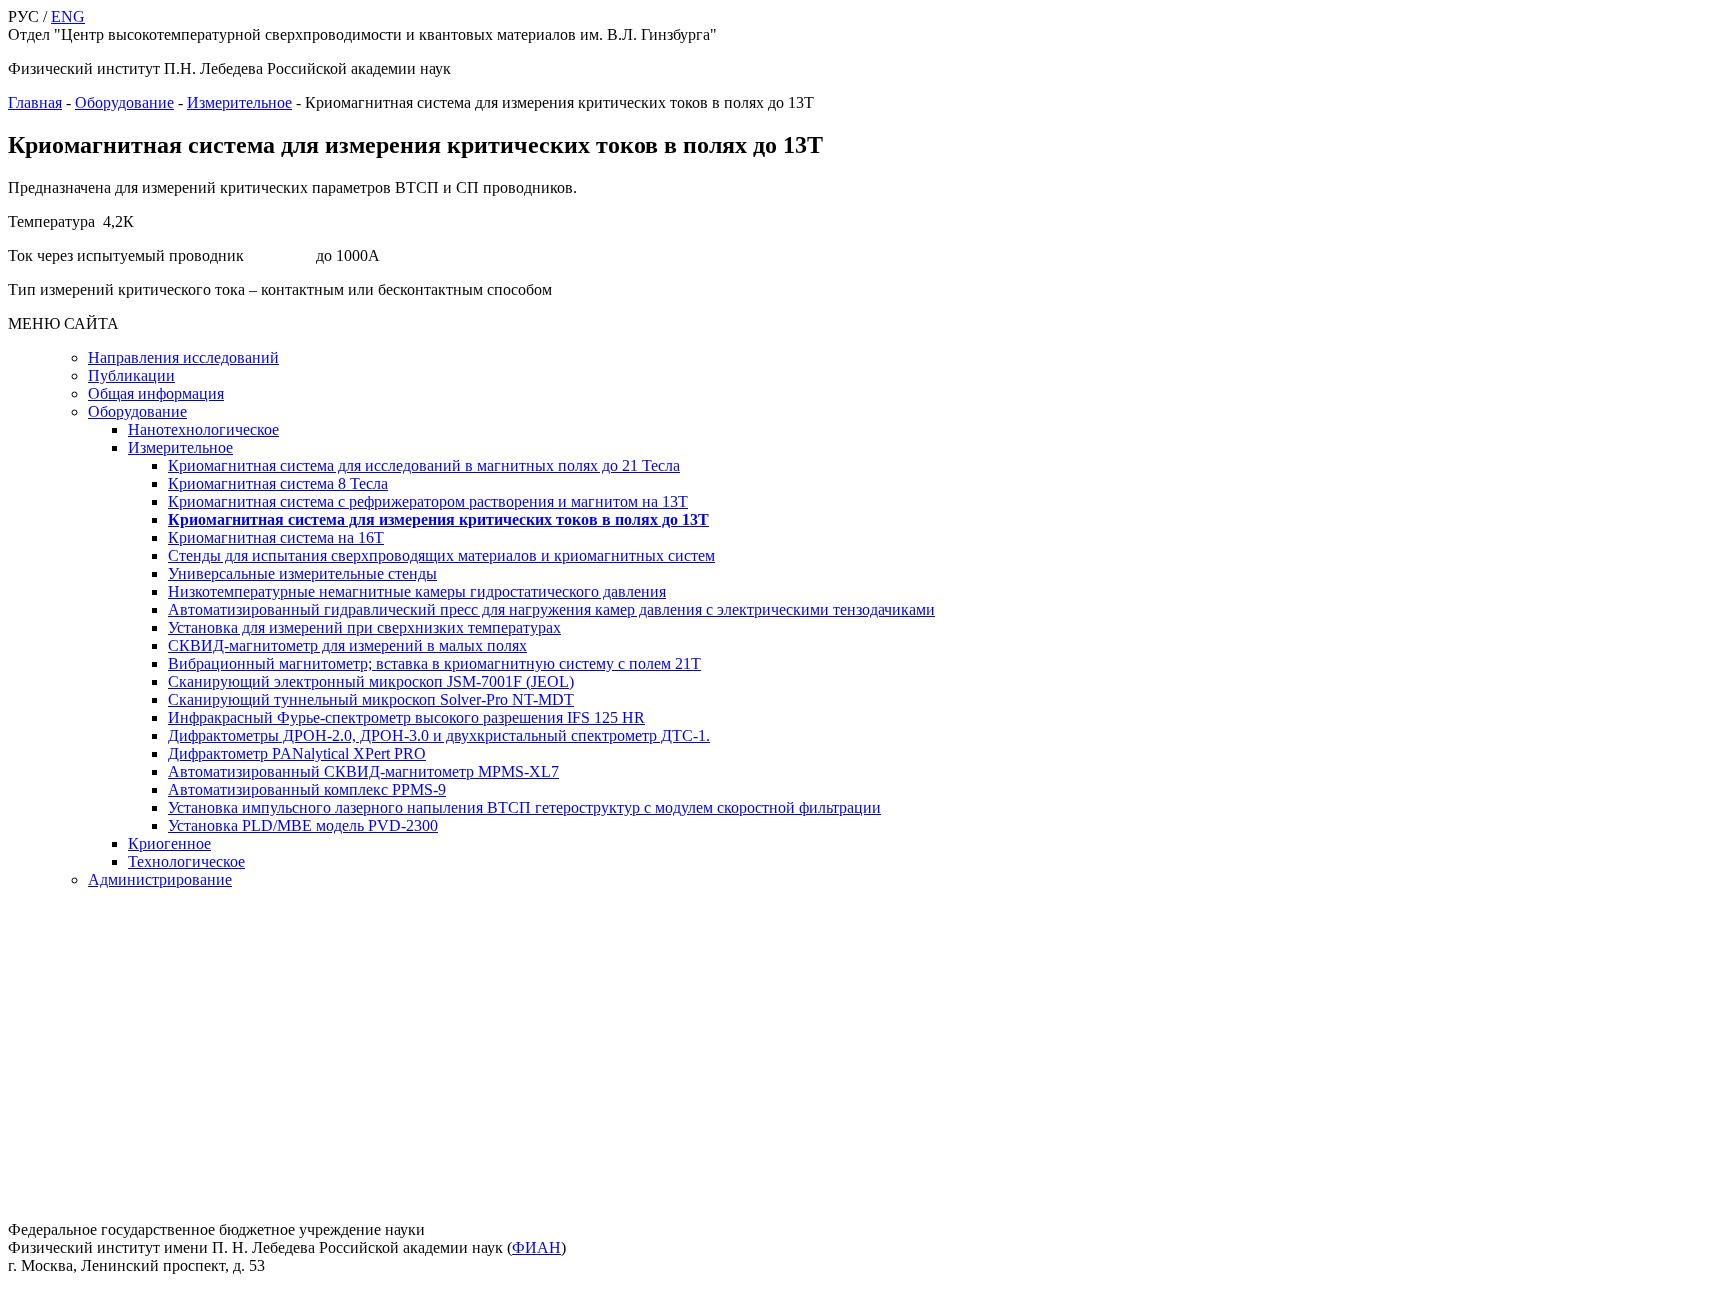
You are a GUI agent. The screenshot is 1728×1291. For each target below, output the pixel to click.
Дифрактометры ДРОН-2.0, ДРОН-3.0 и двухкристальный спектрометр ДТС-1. (439, 735)
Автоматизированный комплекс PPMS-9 (307, 789)
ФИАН (536, 1247)
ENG (68, 16)
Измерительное (239, 102)
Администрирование (160, 879)
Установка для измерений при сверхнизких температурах (364, 627)
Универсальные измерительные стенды (302, 573)
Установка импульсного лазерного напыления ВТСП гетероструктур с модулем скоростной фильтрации (524, 807)
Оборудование (124, 102)
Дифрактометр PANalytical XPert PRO (297, 753)
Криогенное (169, 843)
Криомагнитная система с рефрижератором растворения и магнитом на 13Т (428, 501)
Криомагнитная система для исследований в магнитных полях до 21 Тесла (424, 465)
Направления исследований (183, 357)
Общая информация (156, 393)
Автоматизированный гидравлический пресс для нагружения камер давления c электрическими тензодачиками (551, 609)
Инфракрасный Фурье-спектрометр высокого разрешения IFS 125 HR (406, 717)
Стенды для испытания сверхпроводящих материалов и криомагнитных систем (441, 555)
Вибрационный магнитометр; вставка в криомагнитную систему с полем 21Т (434, 663)
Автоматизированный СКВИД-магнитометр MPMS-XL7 (363, 771)
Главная (35, 102)
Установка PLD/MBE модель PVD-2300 (303, 825)
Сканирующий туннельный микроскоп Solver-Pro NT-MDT (371, 699)
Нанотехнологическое (203, 429)
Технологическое (186, 861)
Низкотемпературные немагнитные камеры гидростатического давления (417, 591)
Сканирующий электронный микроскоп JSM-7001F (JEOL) (371, 681)
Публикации (131, 375)
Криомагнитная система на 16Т (276, 537)
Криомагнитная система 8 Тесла (278, 483)
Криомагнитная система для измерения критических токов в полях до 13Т (438, 519)
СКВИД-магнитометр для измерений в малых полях (347, 645)
